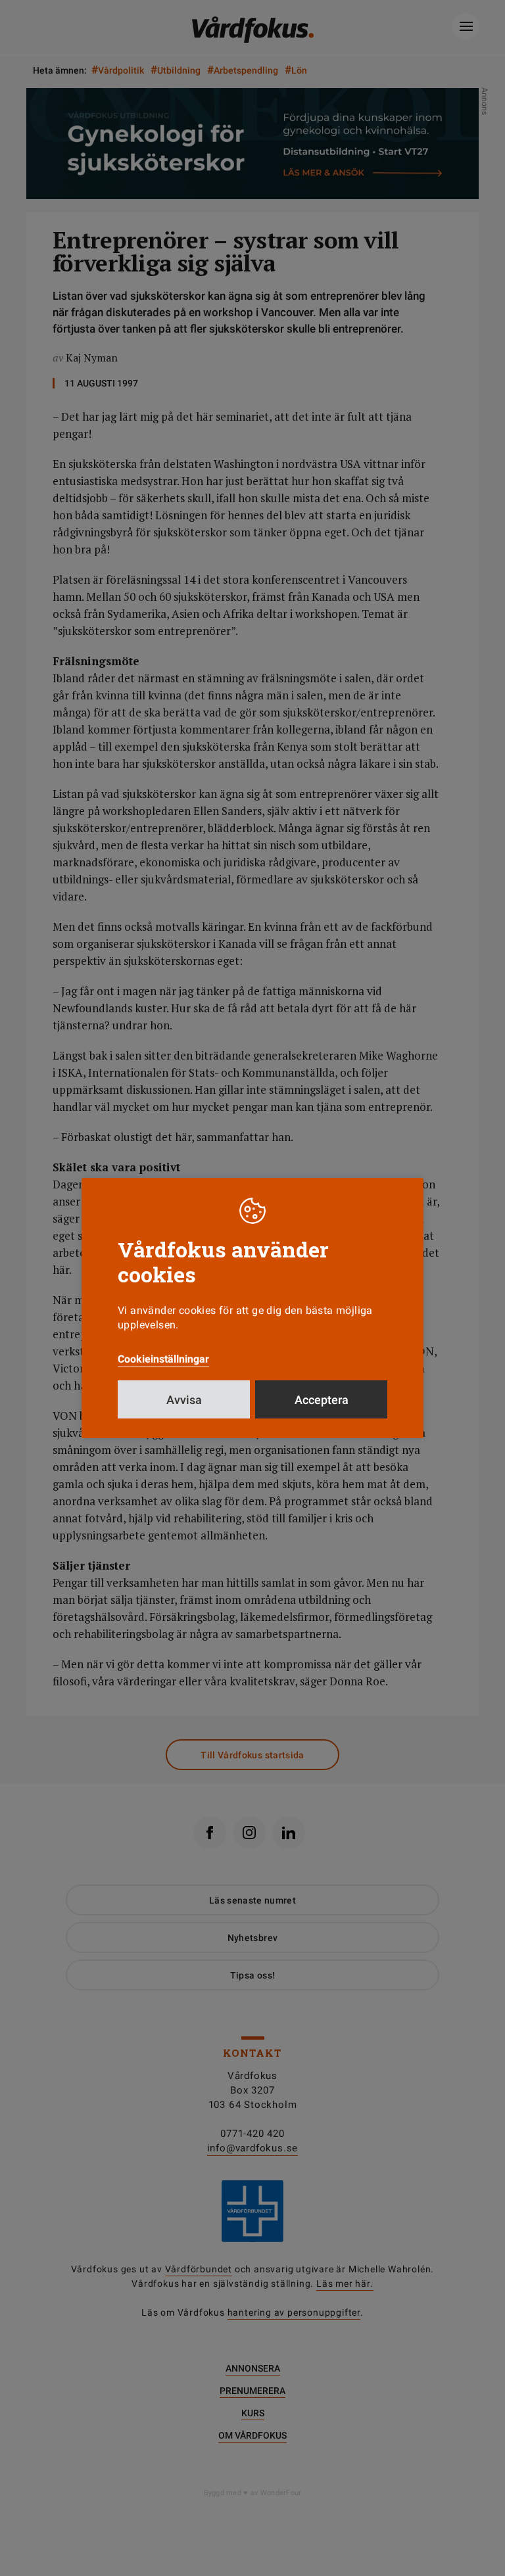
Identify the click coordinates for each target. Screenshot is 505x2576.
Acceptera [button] (322, 1400)
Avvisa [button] (184, 1400)
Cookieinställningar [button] (163, 1359)
